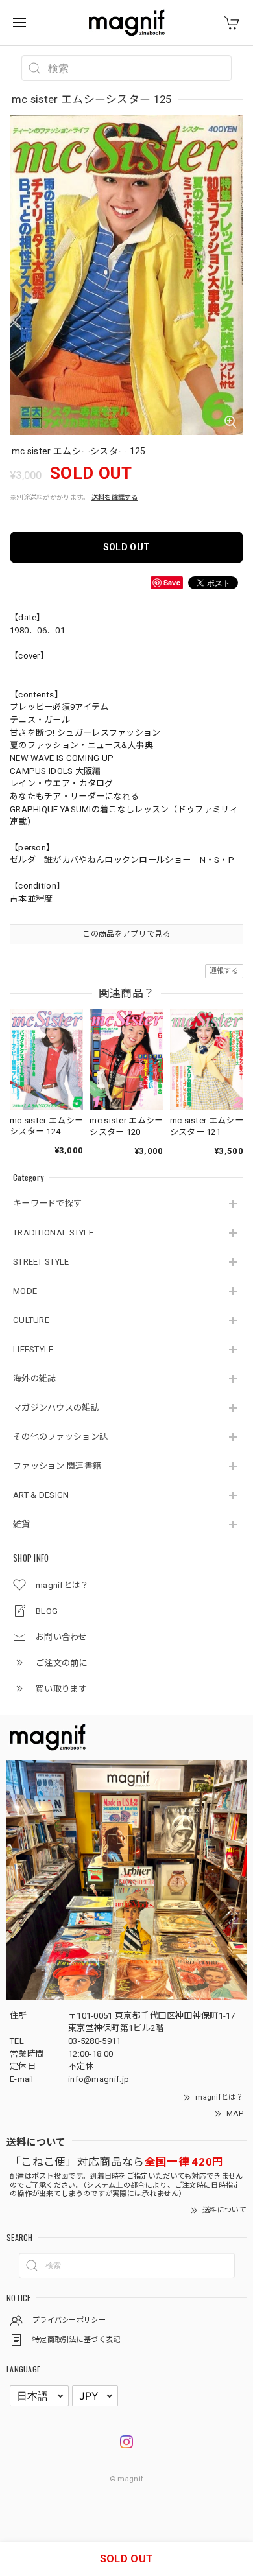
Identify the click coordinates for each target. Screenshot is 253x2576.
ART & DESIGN (41, 1495)
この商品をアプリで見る (126, 934)
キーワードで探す (47, 1203)
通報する (224, 971)
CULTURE (31, 1320)
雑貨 (22, 1524)
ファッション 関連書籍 (57, 1466)
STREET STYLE (41, 1262)
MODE (25, 1291)
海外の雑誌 (35, 1378)
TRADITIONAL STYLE (53, 1233)
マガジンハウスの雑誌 (56, 1408)
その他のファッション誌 (60, 1437)
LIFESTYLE (33, 1349)
